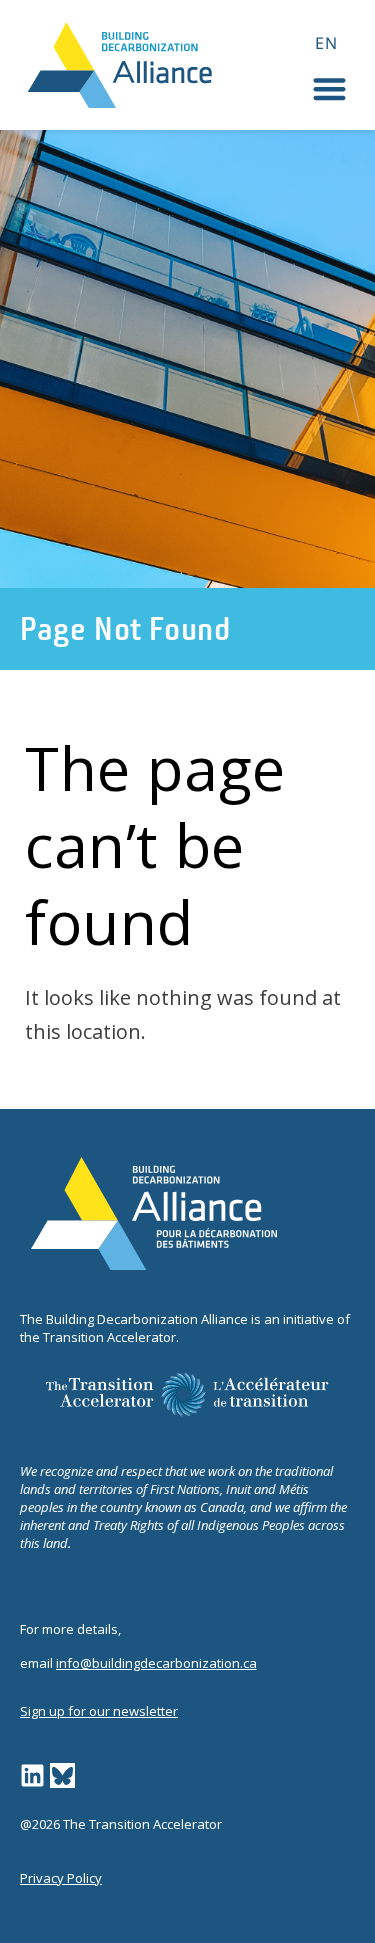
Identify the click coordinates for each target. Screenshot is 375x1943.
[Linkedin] (32, 1775)
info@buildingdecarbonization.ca (156, 1663)
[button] (329, 88)
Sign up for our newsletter (99, 1711)
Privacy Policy (61, 1878)
